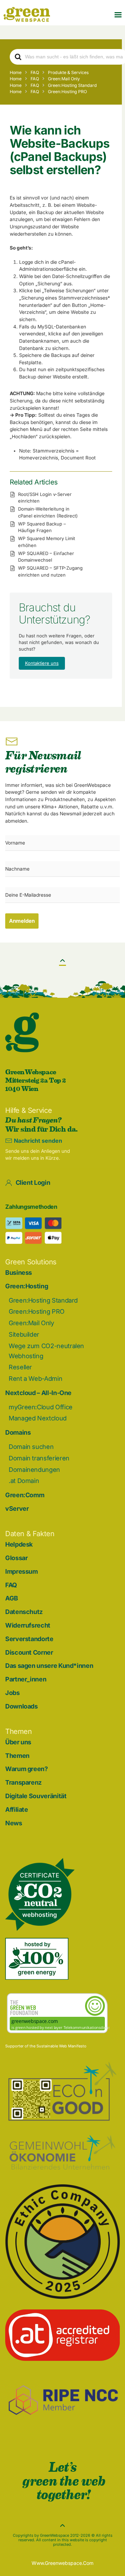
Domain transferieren (39, 1458)
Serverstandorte (29, 1639)
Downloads (22, 1706)
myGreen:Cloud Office (41, 1407)
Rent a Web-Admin (35, 1379)
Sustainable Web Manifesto (61, 2046)
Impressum (22, 1571)
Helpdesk (19, 1544)
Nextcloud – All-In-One (38, 1393)
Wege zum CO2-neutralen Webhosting (46, 1351)
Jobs (12, 1693)
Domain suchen (31, 1447)
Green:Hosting (27, 1286)
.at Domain (24, 1481)
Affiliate (17, 1809)
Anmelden (22, 921)
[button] (118, 14)
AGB (12, 1598)
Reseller (20, 1367)
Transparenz (23, 1782)
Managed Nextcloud (38, 1418)
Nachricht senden (38, 1141)
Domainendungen (34, 1470)
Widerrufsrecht (28, 1625)
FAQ (11, 1585)
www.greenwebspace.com (62, 2563)
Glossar (16, 1558)
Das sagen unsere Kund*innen (49, 1666)
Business (19, 1273)
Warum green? (27, 1769)
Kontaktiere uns (42, 663)
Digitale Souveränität (36, 1796)
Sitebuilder (24, 1334)
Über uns (18, 1742)
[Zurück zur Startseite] (27, 14)
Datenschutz (24, 1612)
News (14, 1823)
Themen (17, 1756)
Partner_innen (26, 1679)
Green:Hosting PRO (37, 1311)
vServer (17, 1509)
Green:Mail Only (31, 1323)
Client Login (33, 1183)
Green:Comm (25, 1495)
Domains (18, 1432)
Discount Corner (29, 1652)
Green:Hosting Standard (43, 1300)
